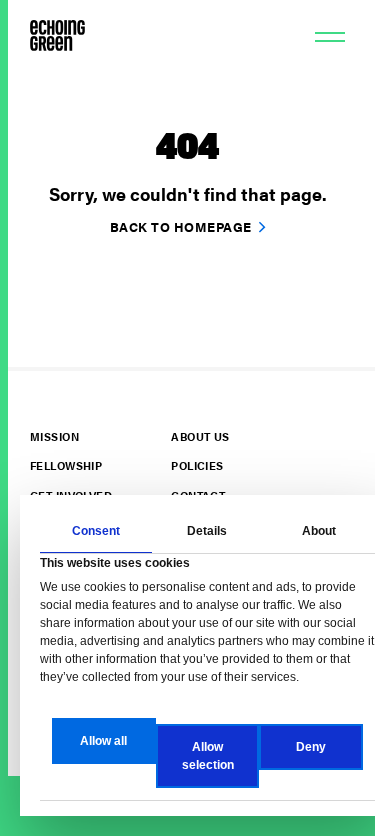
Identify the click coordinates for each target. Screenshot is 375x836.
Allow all (103, 741)
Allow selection (208, 756)
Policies (197, 465)
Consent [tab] (96, 531)
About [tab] (319, 531)
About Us (200, 436)
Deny (311, 747)
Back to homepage (181, 226)
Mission (54, 436)
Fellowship (66, 465)
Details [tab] (207, 531)
